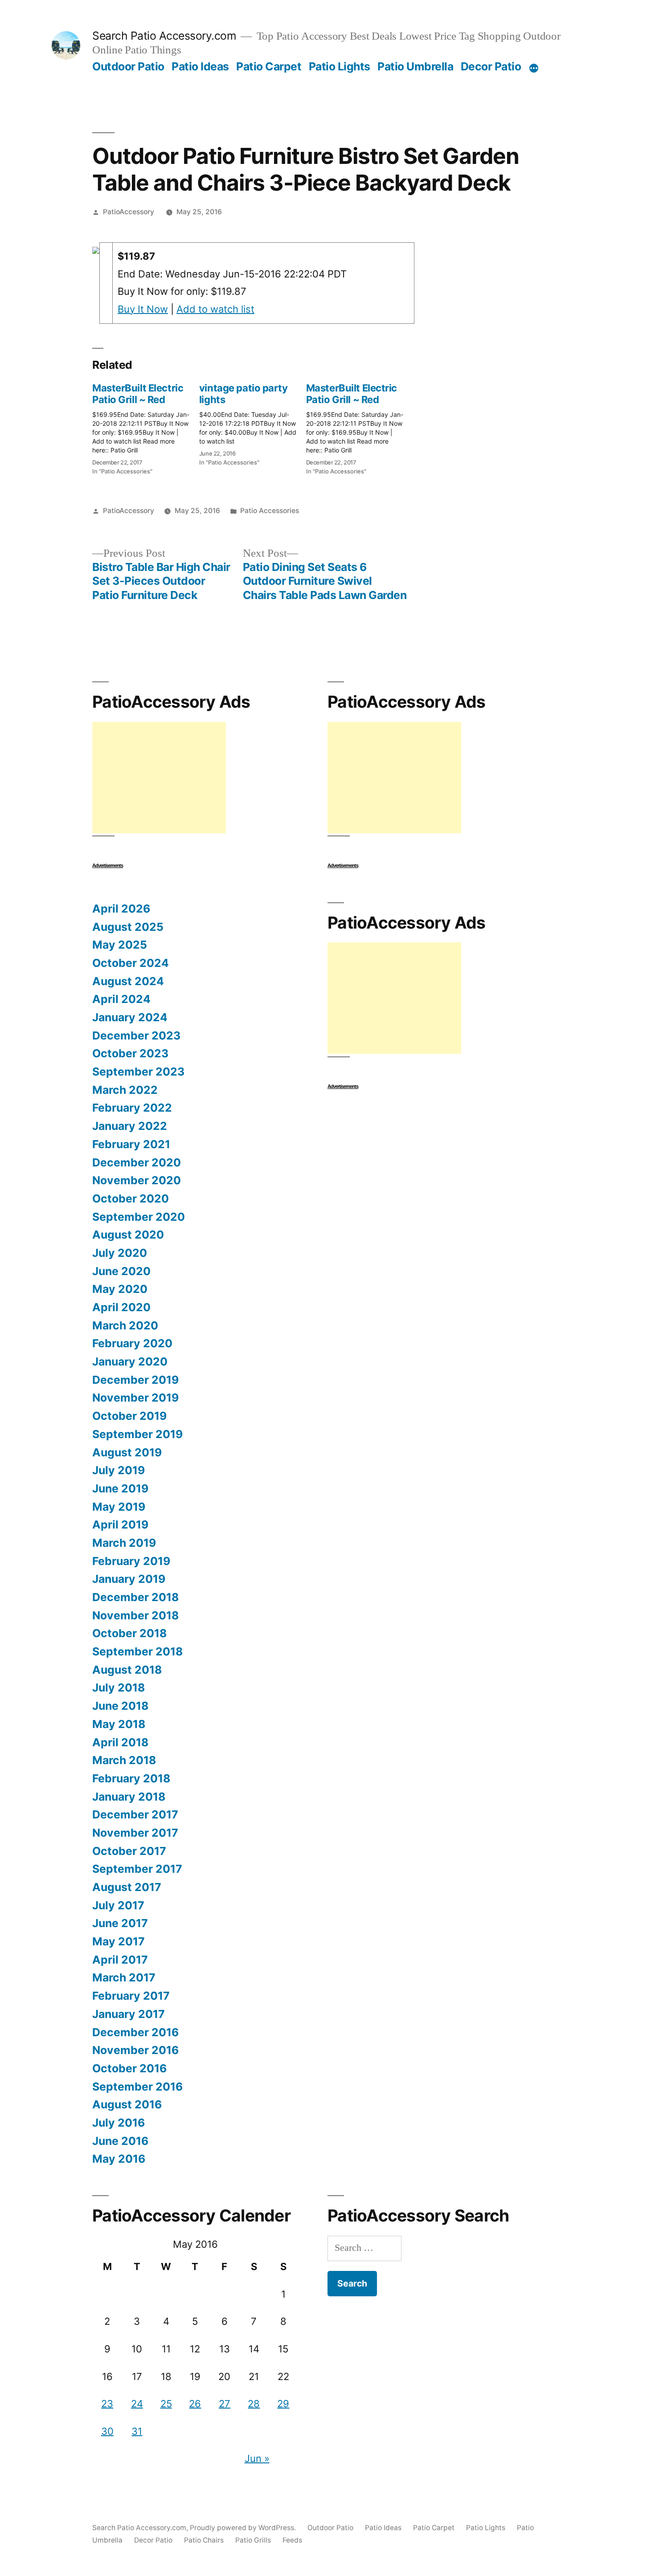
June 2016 (120, 2141)
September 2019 (137, 1434)
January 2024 (130, 1017)
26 (195, 2404)
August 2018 (127, 1670)
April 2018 (120, 1742)
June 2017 (120, 1923)
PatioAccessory (129, 212)
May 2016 (119, 2159)
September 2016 (137, 2087)
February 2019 (131, 1561)
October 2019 (129, 1416)
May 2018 (119, 1724)
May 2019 (119, 1507)
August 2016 (127, 2104)
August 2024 (128, 981)
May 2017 (119, 1941)
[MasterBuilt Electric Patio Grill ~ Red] (146, 427)
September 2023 (138, 1072)
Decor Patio (491, 66)
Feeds (292, 2540)
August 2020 (128, 1235)
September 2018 (137, 1651)
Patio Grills (253, 2540)
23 (107, 2404)
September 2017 (137, 1869)
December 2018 (135, 1597)
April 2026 (121, 909)
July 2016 (119, 2123)
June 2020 (121, 1271)
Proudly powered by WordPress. (244, 2528)
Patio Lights (340, 66)
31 (137, 2431)
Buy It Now (143, 309)
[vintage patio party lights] (253, 422)
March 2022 (125, 1090)
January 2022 (130, 1126)
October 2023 (130, 1053)
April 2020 (121, 1307)
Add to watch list (215, 309)
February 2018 (131, 1778)
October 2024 (131, 963)
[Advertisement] (159, 778)
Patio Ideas (200, 66)
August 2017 (127, 1887)
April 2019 (120, 1524)
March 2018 (124, 1760)
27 (225, 2404)
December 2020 (137, 1162)
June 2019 (120, 1488)
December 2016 (135, 2032)
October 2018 (129, 1633)
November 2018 (135, 1615)
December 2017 (135, 1814)
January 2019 (129, 1579)
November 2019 (135, 1398)
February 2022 (132, 1108)
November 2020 (137, 1180)
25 (166, 2404)
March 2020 (125, 1325)
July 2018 (119, 1687)
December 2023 (136, 1035)
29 (283, 2404)
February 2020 (132, 1343)
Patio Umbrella (415, 66)
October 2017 (129, 1851)
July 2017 (118, 1905)
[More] (534, 68)
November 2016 (135, 2050)
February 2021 (131, 1144)
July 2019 (119, 1470)
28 (254, 2404)
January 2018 (129, 1797)
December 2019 (135, 1380)
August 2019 (127, 1452)
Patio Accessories (270, 511)
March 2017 (124, 1977)
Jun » (257, 2458)
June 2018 (120, 1706)
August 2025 (128, 927)
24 (137, 2404)
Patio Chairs (204, 2540)
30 (107, 2431)
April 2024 (121, 999)
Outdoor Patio (128, 66)
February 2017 (131, 1996)
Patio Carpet (269, 66)
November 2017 (135, 1833)
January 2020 (130, 1361)
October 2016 (129, 2068)
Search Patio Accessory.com (164, 36)
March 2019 (124, 1543)
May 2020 (120, 1289)
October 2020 (131, 1198)
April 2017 (120, 1960)
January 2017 (129, 2014)
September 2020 (139, 1217)
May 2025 (120, 945)
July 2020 (120, 1253)
